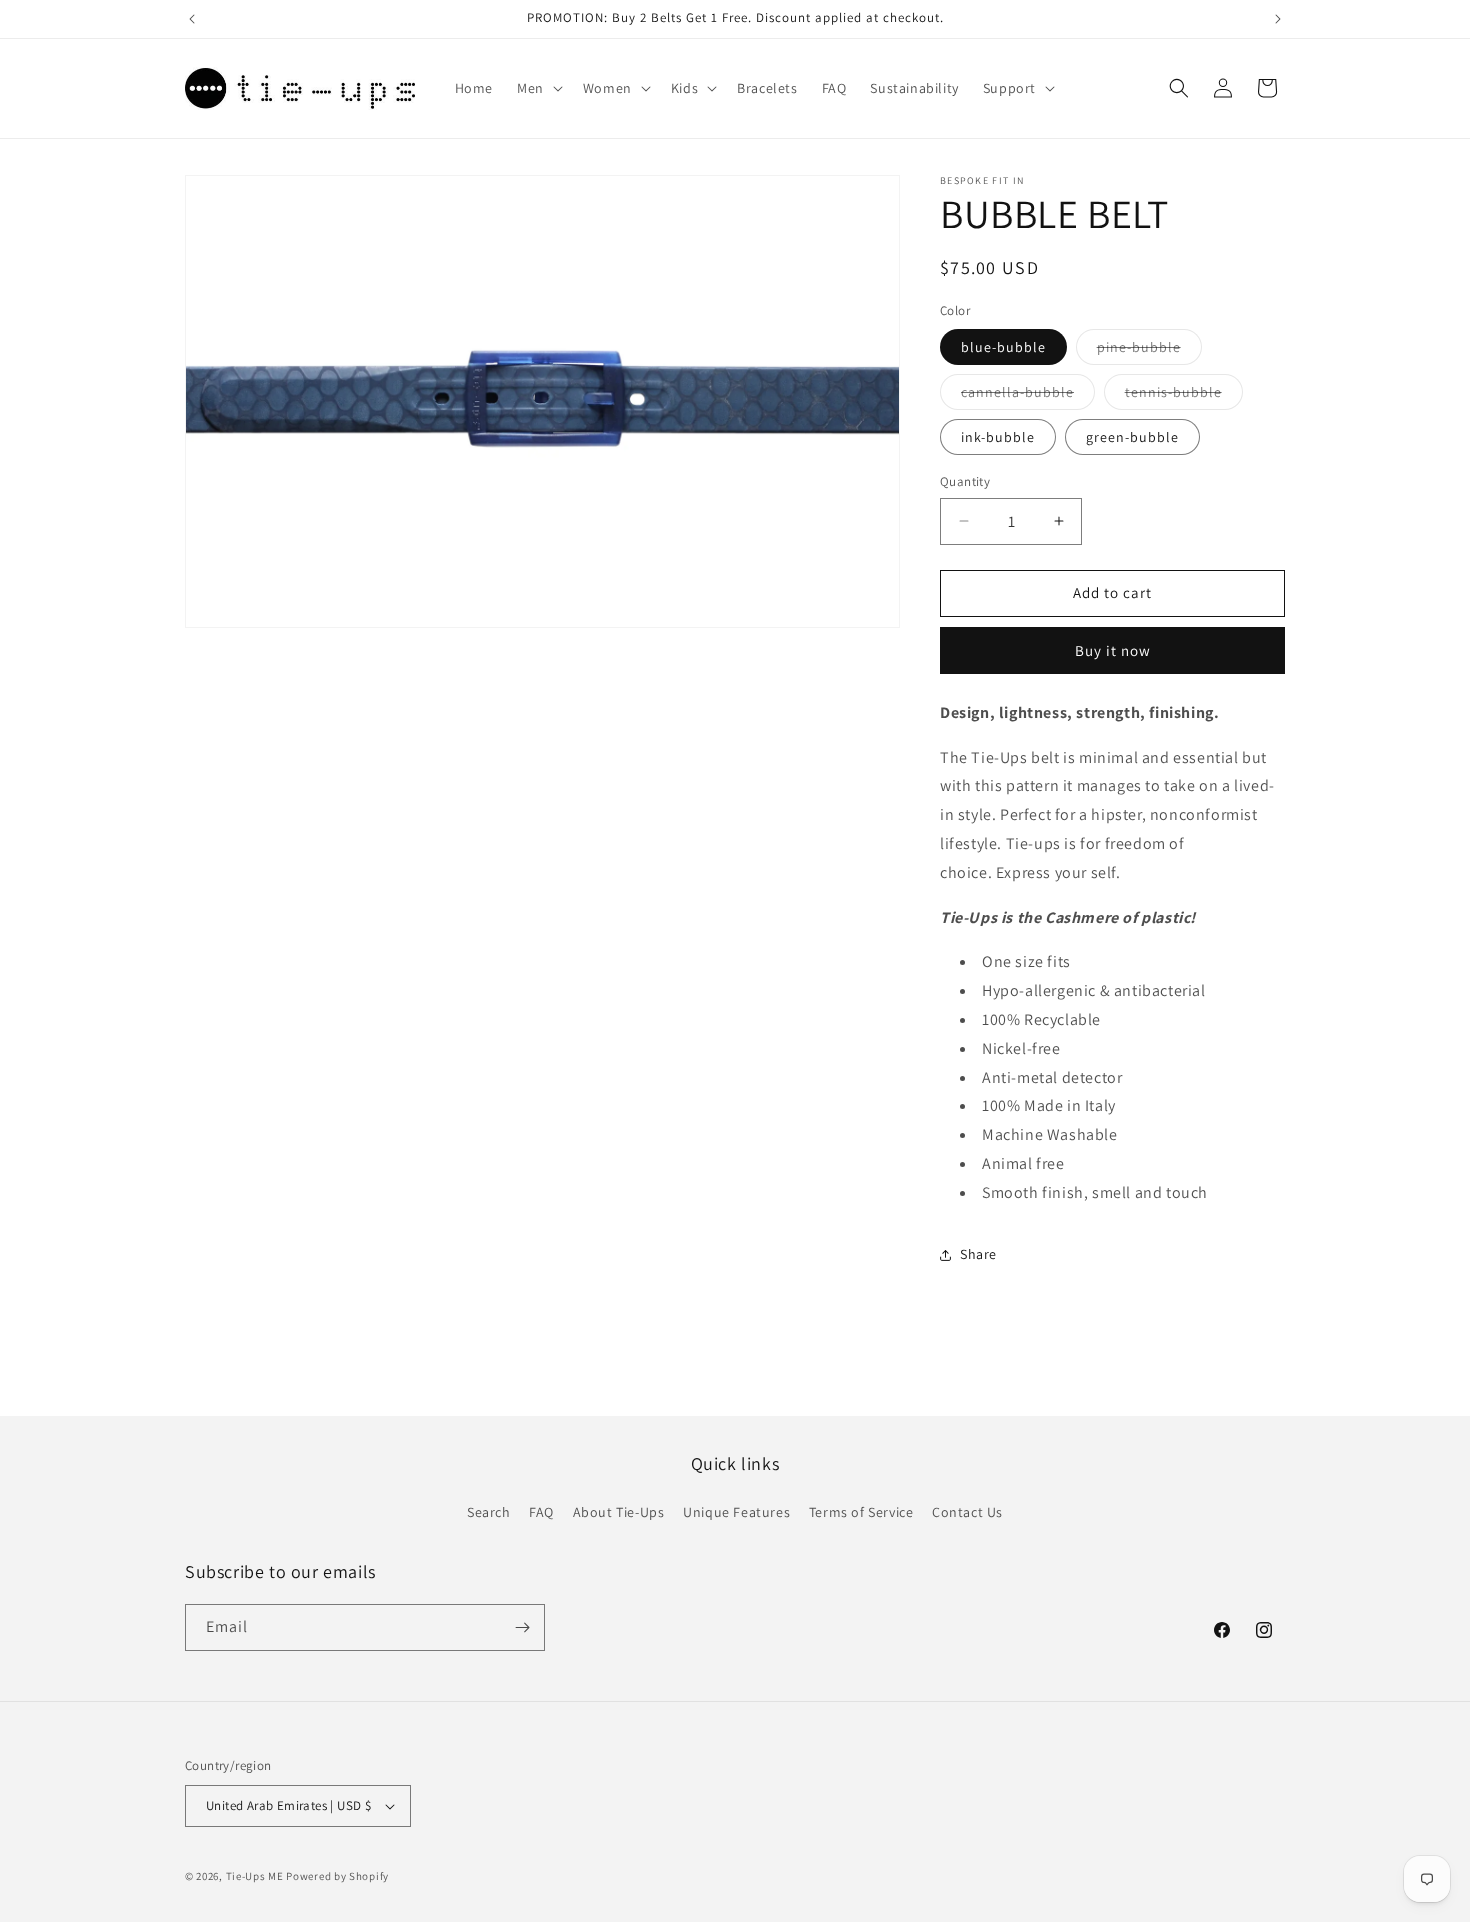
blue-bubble (1003, 347)
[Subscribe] (522, 1627)
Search (489, 1512)
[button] (538, 88)
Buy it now (1113, 650)
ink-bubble (998, 437)
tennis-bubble (1184, 396)
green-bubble (1132, 437)
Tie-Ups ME (255, 1876)
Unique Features (736, 1512)
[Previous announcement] (192, 19)
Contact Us (967, 1512)
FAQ (541, 1512)
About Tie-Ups (619, 1512)
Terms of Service (861, 1512)
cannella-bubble (1028, 396)
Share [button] (978, 1254)
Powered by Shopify (337, 1876)
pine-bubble (1149, 351)
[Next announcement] (1278, 19)
